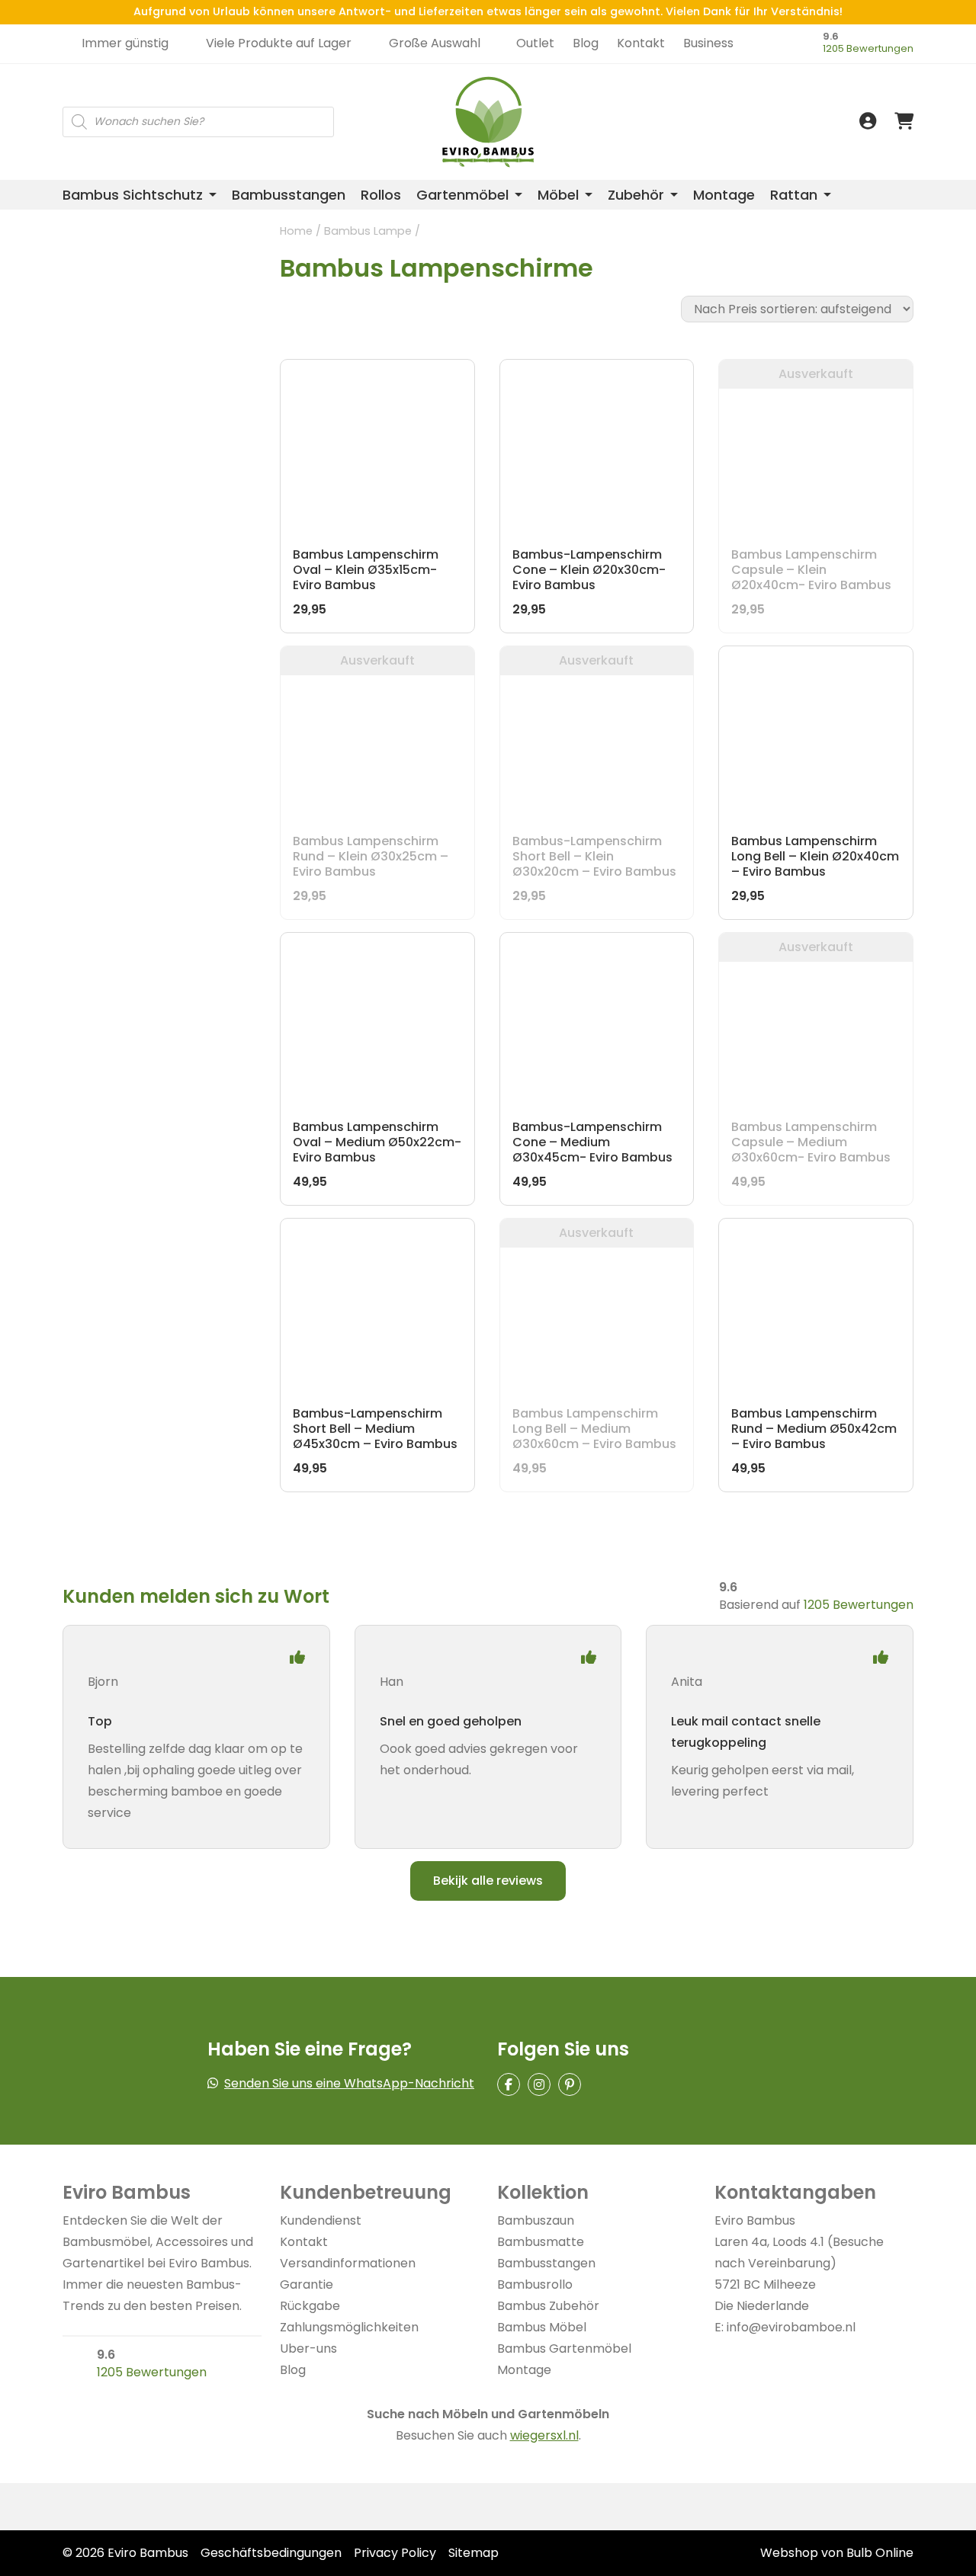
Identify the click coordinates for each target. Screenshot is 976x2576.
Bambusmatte (541, 2242)
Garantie (307, 2284)
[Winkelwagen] (904, 122)
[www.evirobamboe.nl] (761, 67)
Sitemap (474, 2553)
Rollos (381, 195)
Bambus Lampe (368, 231)
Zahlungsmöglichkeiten (349, 2327)
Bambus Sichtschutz (133, 195)
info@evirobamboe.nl (791, 2327)
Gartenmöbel (462, 195)
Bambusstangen (289, 195)
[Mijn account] (868, 122)
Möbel (558, 195)
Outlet (535, 43)
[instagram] (539, 2084)
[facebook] (509, 2084)
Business (708, 43)
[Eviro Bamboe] (488, 122)
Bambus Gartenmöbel (564, 2349)
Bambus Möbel (542, 2327)
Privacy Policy (395, 2553)
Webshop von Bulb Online (837, 2553)
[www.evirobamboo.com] (761, 84)
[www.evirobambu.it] (761, 101)
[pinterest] (570, 2084)
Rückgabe (310, 2306)
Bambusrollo (535, 2284)
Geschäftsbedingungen (271, 2553)
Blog (586, 43)
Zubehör (636, 195)
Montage (724, 195)
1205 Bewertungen (868, 48)
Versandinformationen (348, 2263)
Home (296, 231)
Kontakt (641, 43)
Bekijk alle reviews (488, 1881)
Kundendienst (321, 2220)
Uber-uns (308, 2349)
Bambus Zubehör (548, 2306)
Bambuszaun (536, 2220)
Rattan (794, 195)
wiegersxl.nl (544, 2435)
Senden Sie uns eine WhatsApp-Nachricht (349, 2083)
